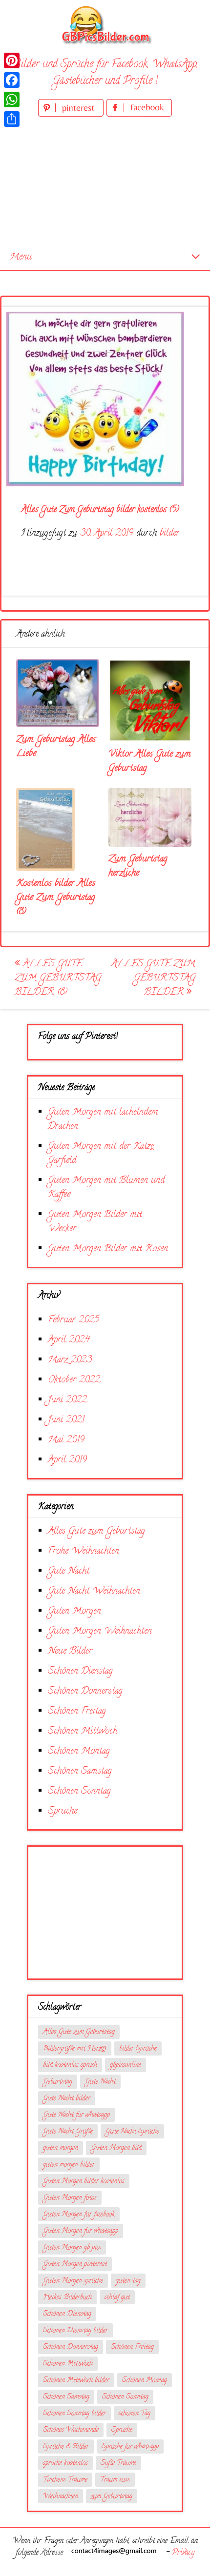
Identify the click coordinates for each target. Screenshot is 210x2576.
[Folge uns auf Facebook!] (139, 115)
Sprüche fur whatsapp (130, 2447)
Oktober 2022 (74, 1380)
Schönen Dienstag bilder (75, 2331)
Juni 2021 (66, 1420)
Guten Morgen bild (116, 2148)
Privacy (183, 2553)
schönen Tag (135, 2414)
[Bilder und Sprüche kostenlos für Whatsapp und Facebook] (105, 25)
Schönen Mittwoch (83, 1731)
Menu (21, 257)
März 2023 (70, 1360)
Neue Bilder (70, 1651)
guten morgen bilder (69, 2165)
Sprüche (63, 1811)
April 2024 (69, 1340)
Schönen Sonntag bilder (74, 2414)
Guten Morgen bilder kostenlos (84, 2182)
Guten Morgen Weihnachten (100, 1631)
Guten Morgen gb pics (72, 2248)
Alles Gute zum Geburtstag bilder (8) (58, 978)
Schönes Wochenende (71, 2430)
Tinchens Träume (65, 2480)
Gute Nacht (69, 1571)
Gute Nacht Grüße (68, 2132)
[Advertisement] (105, 182)
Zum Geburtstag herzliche (138, 866)
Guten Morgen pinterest (75, 2265)
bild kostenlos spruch (70, 2066)
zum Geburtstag (112, 2497)
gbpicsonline (126, 2066)
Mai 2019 (66, 1440)
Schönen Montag (79, 1751)
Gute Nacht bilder (67, 2099)
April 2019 (67, 1460)
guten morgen (61, 2148)
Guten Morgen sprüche (73, 2281)
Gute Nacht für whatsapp (76, 2115)
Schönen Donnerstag (85, 1691)
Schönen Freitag (77, 1711)
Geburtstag (58, 2082)
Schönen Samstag (80, 1771)
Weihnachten (61, 2497)
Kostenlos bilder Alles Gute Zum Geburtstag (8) (56, 898)
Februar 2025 (73, 1320)
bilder (170, 533)
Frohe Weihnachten (84, 1551)
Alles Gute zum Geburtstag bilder (153, 978)
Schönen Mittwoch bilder (76, 2381)
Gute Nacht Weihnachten (94, 1591)
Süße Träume (118, 2464)
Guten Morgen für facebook (79, 2215)
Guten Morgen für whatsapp (81, 2231)
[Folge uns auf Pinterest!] (72, 115)
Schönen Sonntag (79, 1791)
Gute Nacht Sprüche (132, 2132)
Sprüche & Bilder (66, 2447)
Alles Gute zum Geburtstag (96, 1531)
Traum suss (115, 2480)
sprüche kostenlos (65, 2464)
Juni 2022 (67, 1400)
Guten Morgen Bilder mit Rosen (108, 1249)
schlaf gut (117, 2298)
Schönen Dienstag (80, 1671)
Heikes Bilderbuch (67, 2298)
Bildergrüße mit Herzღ (75, 2049)
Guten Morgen (74, 1611)
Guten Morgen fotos (70, 2198)
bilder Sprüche (138, 2049)
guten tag (128, 2281)
